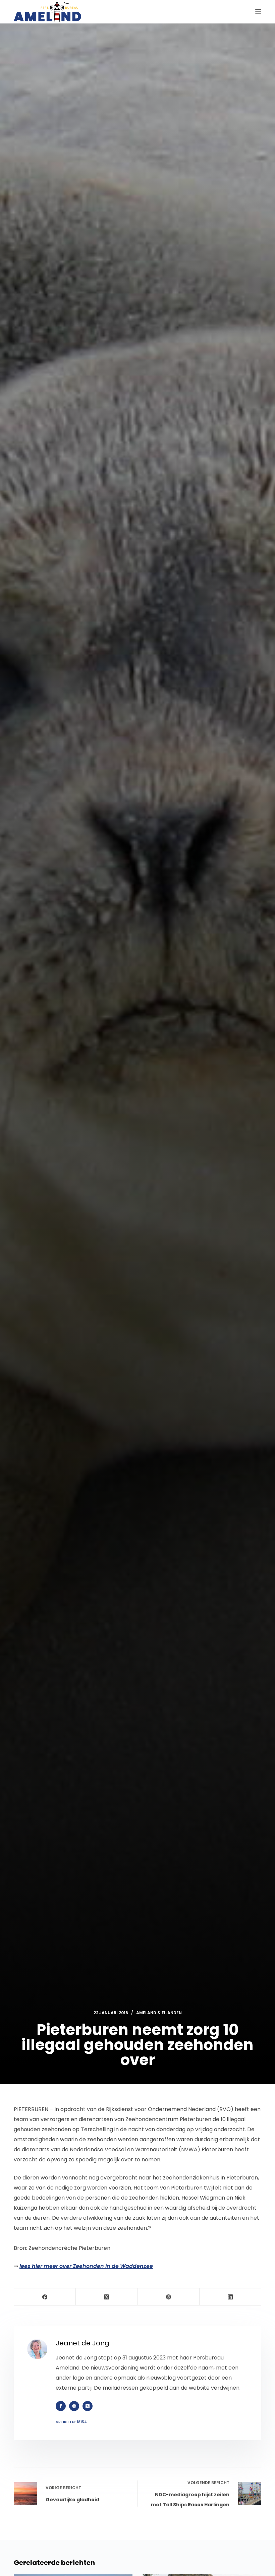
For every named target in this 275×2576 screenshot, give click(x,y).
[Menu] (258, 12)
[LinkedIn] (230, 2297)
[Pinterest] (169, 2297)
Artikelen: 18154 (71, 2422)
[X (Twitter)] (107, 2297)
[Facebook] (45, 2297)
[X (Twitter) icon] (88, 2406)
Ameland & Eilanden (159, 2013)
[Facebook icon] (61, 2406)
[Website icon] (74, 2406)
